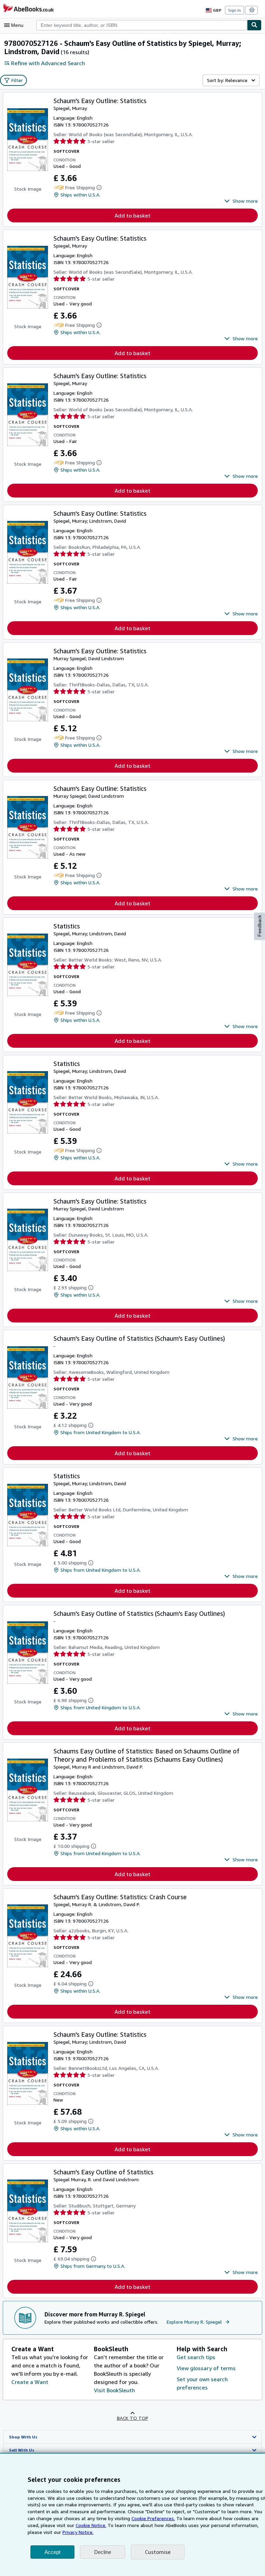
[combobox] (142, 25)
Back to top (133, 2418)
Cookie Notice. (91, 2525)
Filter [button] (17, 80)
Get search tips (196, 2357)
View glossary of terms (206, 2368)
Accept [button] (52, 2552)
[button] (241, 201)
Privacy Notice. (78, 2532)
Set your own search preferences (202, 2383)
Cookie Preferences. (153, 2518)
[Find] (254, 25)
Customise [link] (158, 2552)
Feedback (259, 926)
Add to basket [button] (132, 215)
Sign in (234, 10)
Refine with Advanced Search (48, 63)
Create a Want (30, 2382)
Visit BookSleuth (114, 2390)
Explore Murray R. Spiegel (194, 2322)
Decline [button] (103, 2552)
